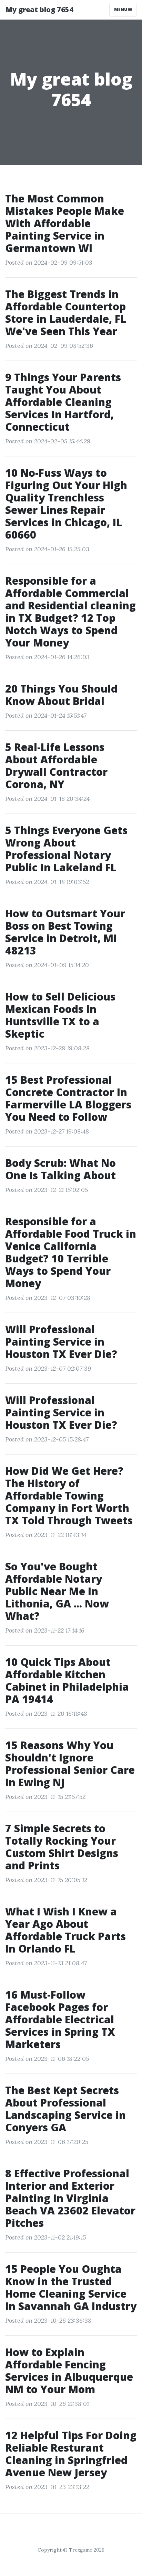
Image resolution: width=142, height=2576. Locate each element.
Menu (121, 9)
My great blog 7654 (39, 9)
